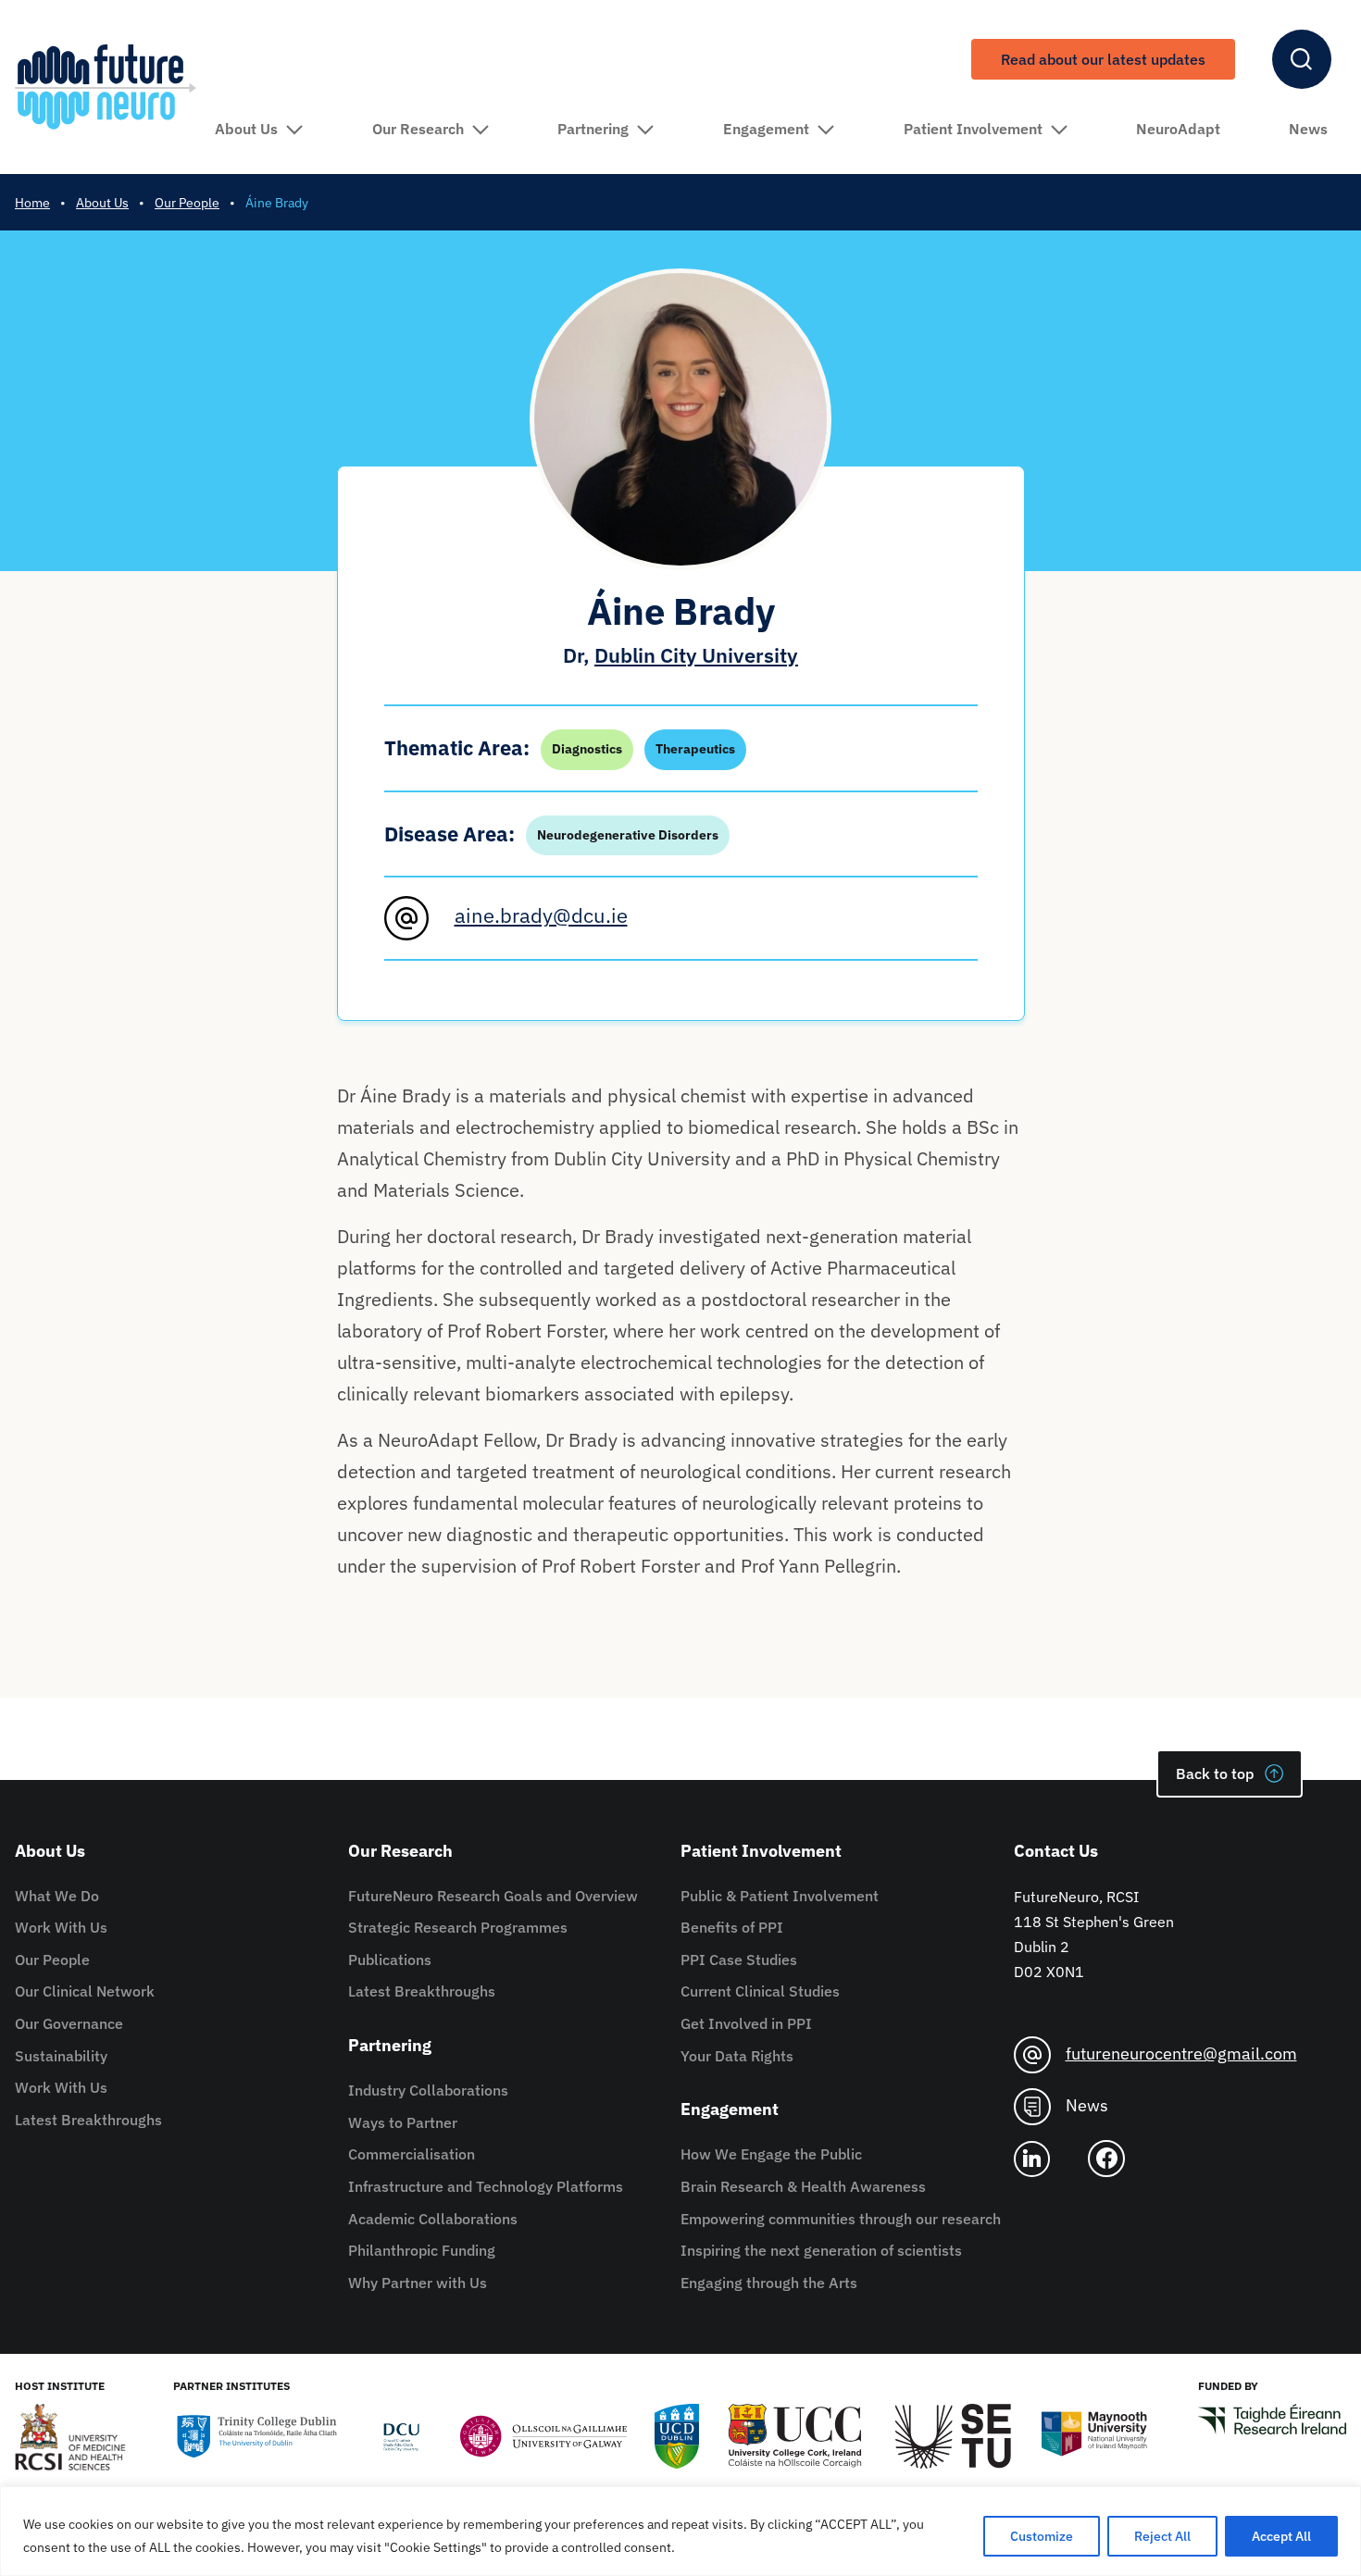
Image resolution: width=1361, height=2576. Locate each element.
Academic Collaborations (433, 2219)
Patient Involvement (973, 129)
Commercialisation (412, 2154)
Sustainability (61, 2056)
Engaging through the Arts (769, 2283)
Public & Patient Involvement (780, 1896)
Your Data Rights (737, 2056)
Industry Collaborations (428, 2090)
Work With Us (61, 1927)
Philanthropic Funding (422, 2250)
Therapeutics (695, 749)
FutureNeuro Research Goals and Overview (493, 1896)
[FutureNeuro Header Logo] (106, 87)
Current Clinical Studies (760, 1991)
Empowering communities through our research (841, 2219)
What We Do (57, 1896)
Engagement (766, 129)
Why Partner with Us (418, 2283)
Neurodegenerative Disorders (628, 835)
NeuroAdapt (1178, 129)
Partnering (593, 129)
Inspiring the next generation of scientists (821, 2250)
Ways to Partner (403, 2122)
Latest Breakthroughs (88, 2120)
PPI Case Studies (739, 1960)
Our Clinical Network (85, 1991)
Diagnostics (587, 749)
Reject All (1162, 2536)
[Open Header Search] (1302, 59)
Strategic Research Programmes (458, 1927)
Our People (52, 1960)
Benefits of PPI (732, 1927)
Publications (390, 1960)
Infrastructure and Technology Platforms (486, 2186)
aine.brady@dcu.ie (541, 915)
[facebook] (1114, 2159)
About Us (246, 129)
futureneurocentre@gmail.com (1181, 2053)
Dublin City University (696, 655)
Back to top (1215, 1773)
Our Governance (69, 2023)
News (1308, 129)
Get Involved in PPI (746, 2023)
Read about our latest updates (1103, 59)
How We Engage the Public (771, 2154)
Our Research (418, 129)
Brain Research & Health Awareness (803, 2186)
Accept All (1281, 2536)
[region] (680, 2531)
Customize (1042, 2536)
